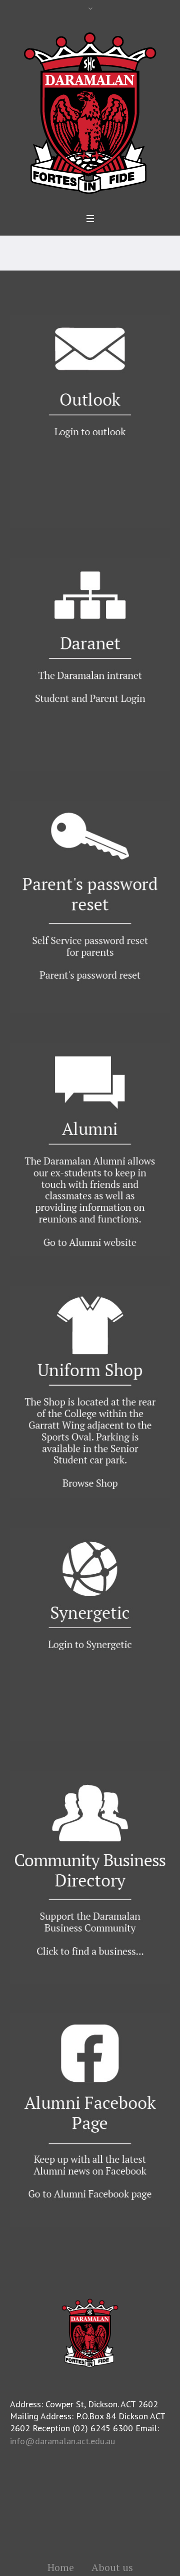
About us (112, 2568)
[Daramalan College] (90, 112)
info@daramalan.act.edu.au (62, 2441)
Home (61, 2568)
